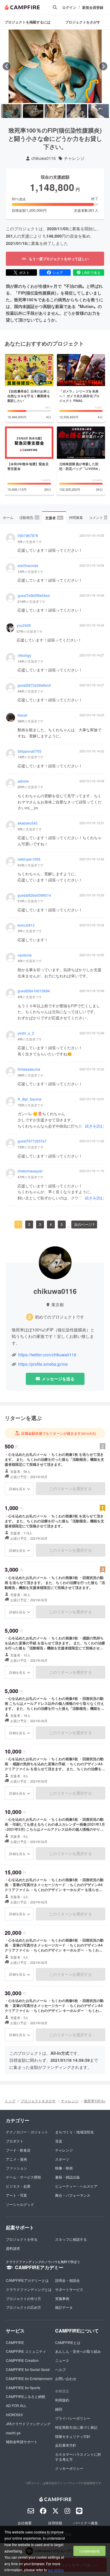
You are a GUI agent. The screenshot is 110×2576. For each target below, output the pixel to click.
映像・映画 (64, 2168)
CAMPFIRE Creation (22, 2360)
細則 (59, 2409)
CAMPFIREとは (68, 2342)
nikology (24, 655)
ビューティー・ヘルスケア (76, 2186)
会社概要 (25, 2523)
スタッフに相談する (71, 2239)
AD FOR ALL (16, 2405)
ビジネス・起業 (18, 2186)
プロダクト (15, 2141)
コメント (98, 517)
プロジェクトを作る (22, 2239)
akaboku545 (28, 823)
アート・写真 (16, 2195)
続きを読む (95, 1126)
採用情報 (55, 2523)
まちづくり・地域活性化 (75, 2132)
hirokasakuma (29, 1069)
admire (23, 781)
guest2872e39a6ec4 (34, 685)
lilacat (22, 715)
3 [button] (40, 1224)
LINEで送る (91, 272)
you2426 (24, 625)
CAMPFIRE (15, 2342)
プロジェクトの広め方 (23, 2307)
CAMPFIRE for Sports (23, 2388)
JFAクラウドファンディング (28, 2424)
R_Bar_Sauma (29, 1099)
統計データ (64, 2307)
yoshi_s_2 (26, 1033)
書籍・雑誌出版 (67, 2177)
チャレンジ (74, 158)
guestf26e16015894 (34, 991)
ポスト (24, 272)
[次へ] (103, 66)
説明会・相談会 (67, 2280)
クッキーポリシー (69, 2468)
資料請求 (13, 2248)
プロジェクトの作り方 (23, 2298)
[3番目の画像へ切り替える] (55, 111)
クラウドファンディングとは (29, 2289)
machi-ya (13, 2433)
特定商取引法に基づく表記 (76, 2427)
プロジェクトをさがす (83, 22)
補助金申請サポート (22, 2442)
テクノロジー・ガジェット (27, 2132)
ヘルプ (60, 2369)
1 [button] (18, 1224)
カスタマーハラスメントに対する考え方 (78, 2457)
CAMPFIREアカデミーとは (27, 2280)
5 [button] (62, 1224)
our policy (55, 2570)
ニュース (62, 2360)
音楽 (59, 2141)
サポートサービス (69, 2289)
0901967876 (28, 536)
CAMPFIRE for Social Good (28, 2369)
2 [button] (29, 1224)
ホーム (8, 517)
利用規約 (62, 2400)
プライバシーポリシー (73, 2418)
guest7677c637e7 (32, 1141)
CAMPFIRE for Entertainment (29, 2378)
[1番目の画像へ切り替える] (11, 111)
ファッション (16, 2168)
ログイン (69, 7)
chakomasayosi (30, 1171)
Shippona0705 (29, 751)
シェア (58, 272)
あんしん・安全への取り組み (78, 2351)
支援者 (54, 518)
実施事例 (62, 2298)
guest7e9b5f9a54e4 (34, 595)
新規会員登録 (93, 7)
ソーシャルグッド (20, 2204)
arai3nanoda (28, 566)
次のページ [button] (83, 1224)
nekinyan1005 (29, 859)
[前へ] (7, 66)
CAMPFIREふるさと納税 (26, 2396)
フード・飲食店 (18, 2150)
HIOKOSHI (14, 2415)
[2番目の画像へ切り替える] (33, 111)
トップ (10, 2101)
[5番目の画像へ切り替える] (99, 111)
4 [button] (51, 1224)
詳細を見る (17, 1489)
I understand (89, 2551)
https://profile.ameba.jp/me (43, 1364)
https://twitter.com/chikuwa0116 (47, 1355)
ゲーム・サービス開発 (23, 2177)
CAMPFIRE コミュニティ (26, 2351)
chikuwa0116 (44, 158)
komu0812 (26, 925)
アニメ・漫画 (16, 2159)
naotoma (25, 955)
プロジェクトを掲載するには (28, 22)
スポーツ (62, 2159)
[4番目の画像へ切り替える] (77, 111)
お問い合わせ (66, 2378)
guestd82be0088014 (34, 895)
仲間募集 (76, 517)
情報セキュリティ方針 (73, 2436)
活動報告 (29, 517)
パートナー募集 (86, 2523)
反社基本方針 (66, 2445)
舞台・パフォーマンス (73, 2195)
